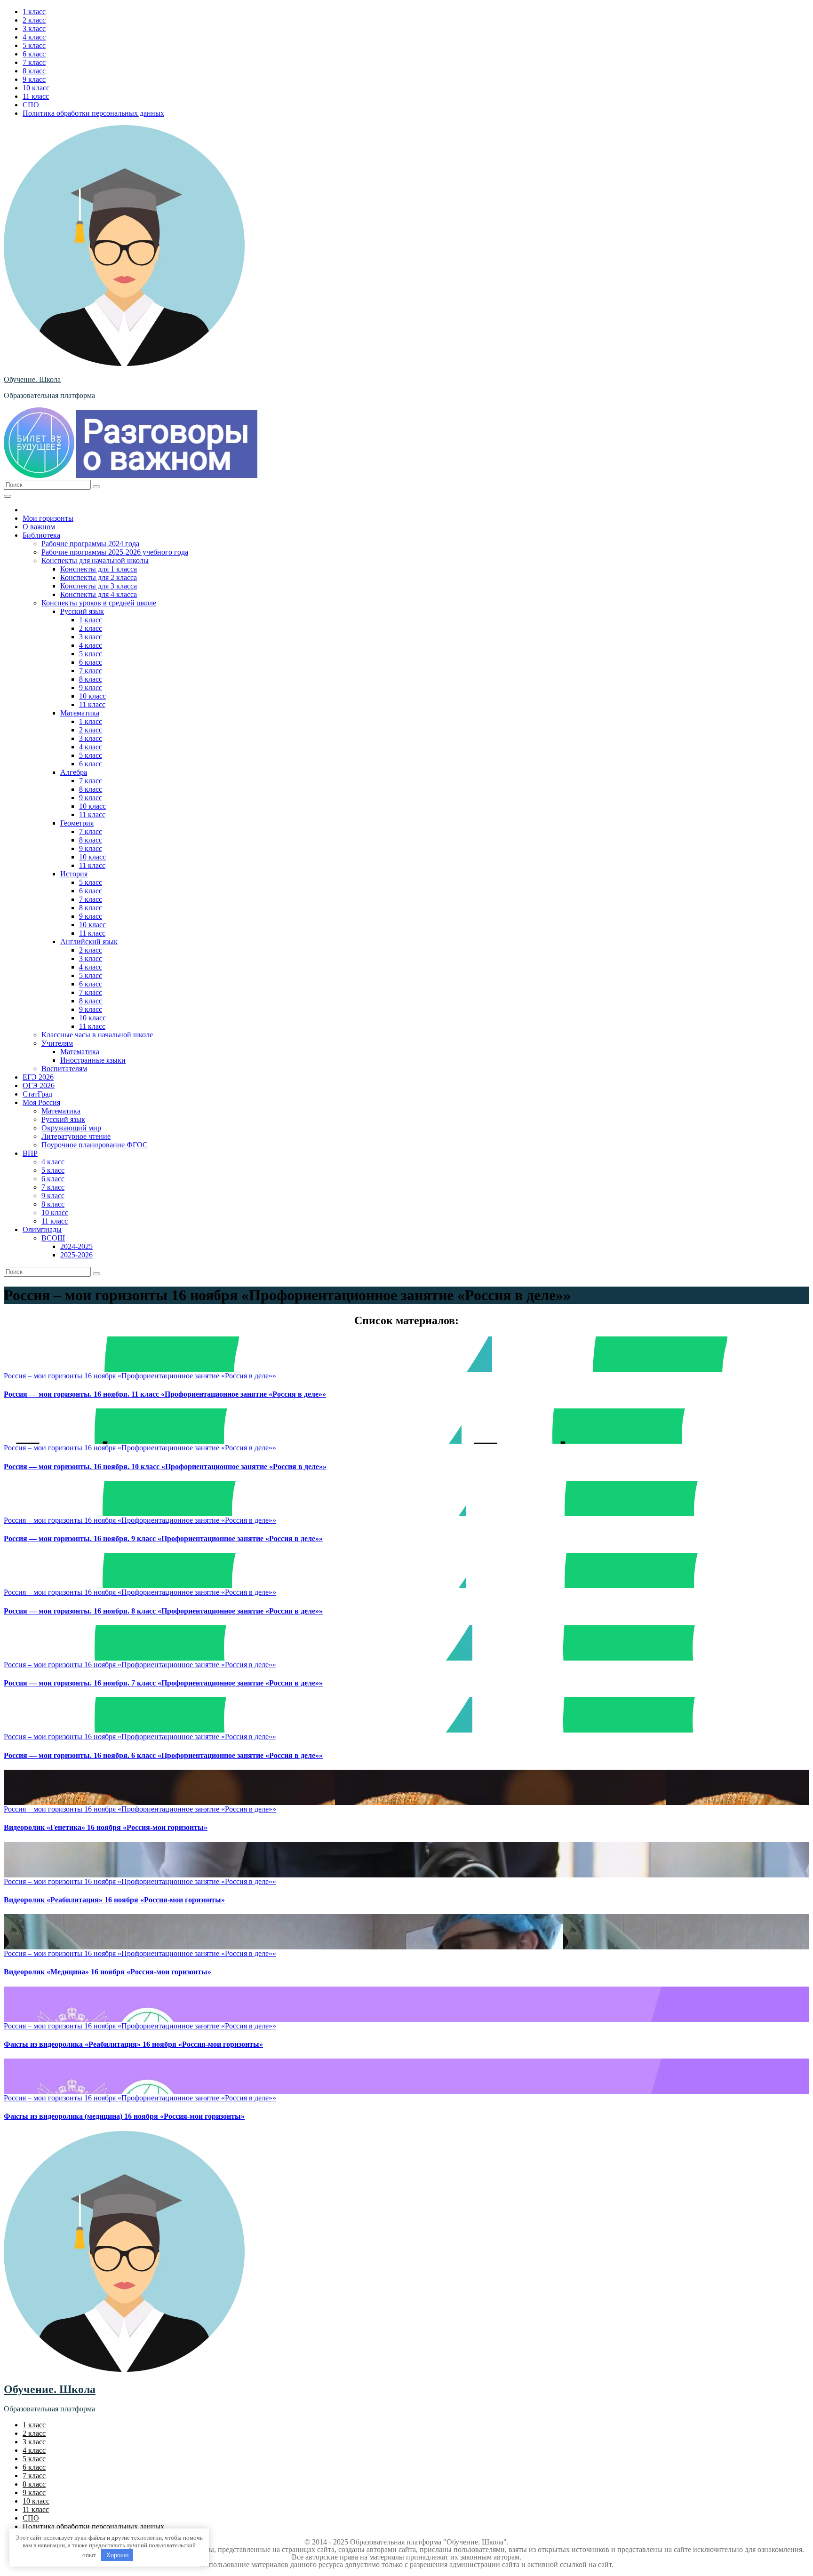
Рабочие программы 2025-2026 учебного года (115, 552)
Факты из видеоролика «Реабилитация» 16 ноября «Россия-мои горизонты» (133, 2044)
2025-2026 (76, 1255)
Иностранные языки (93, 1060)
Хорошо (117, 2555)
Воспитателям (64, 1069)
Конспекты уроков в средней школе (99, 603)
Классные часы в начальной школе (97, 1035)
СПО (31, 105)
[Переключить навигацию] (8, 496)
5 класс (34, 45)
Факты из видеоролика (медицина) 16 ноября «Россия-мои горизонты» (124, 2116)
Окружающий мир (71, 1128)
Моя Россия (41, 1102)
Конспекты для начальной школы (95, 561)
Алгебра (74, 772)
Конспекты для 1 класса (99, 569)
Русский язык (82, 611)
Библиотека (41, 535)
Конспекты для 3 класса (99, 586)
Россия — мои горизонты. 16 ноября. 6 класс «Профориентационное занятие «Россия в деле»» (163, 1755)
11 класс (36, 96)
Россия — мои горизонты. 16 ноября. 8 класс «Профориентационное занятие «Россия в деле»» (163, 1611)
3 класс (34, 28)
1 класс (34, 12)
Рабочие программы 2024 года (90, 544)
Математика (80, 713)
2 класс (34, 20)
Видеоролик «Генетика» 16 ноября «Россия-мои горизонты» (106, 1827)
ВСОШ (53, 1238)
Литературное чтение (76, 1136)
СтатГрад (37, 1094)
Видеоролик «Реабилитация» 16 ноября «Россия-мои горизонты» (114, 1900)
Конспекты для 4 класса (99, 594)
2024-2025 (76, 1246)
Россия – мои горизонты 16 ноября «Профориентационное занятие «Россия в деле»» (140, 1376)
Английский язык (89, 942)
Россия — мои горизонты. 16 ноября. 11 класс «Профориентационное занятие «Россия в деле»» (165, 1394)
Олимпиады (42, 1229)
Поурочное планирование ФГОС (95, 1145)
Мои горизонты (48, 518)
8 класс (34, 71)
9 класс (34, 79)
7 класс (34, 62)
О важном (39, 527)
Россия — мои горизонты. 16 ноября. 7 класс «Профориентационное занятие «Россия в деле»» (163, 1683)
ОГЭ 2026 (39, 1085)
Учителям (57, 1043)
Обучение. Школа (32, 379)
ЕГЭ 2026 (38, 1077)
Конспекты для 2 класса (99, 577)
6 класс (34, 54)
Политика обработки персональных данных (93, 113)
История (74, 874)
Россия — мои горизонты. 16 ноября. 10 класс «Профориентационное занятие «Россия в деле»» (165, 1467)
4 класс (34, 37)
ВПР (30, 1153)
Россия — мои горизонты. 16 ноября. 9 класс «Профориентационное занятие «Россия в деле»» (163, 1538)
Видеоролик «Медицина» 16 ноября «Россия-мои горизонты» (108, 1972)
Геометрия (77, 823)
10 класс (36, 88)
